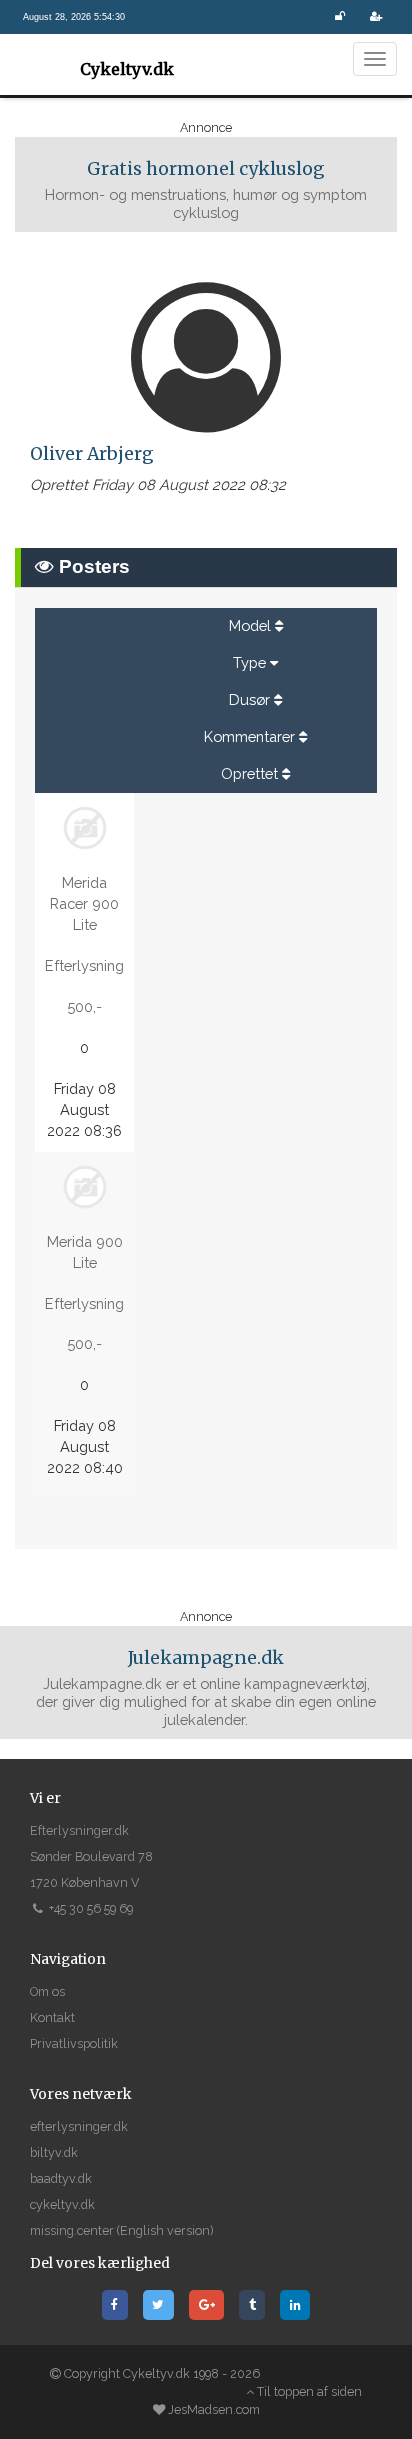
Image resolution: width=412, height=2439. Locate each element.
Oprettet (249, 773)
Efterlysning (84, 965)
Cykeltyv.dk (127, 69)
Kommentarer (249, 736)
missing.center (72, 2230)
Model (250, 625)
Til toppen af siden (308, 2391)
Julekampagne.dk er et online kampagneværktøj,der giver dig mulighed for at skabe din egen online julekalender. (206, 1687)
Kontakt (52, 2017)
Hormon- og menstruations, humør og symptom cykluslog (206, 189)
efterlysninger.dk (79, 2126)
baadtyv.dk (61, 2178)
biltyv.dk (54, 2152)
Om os (47, 1991)
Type (249, 662)
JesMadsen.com (214, 2409)
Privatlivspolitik (74, 2043)
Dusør (249, 699)
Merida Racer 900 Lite (84, 903)
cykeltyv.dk (62, 2204)
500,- (84, 1006)
